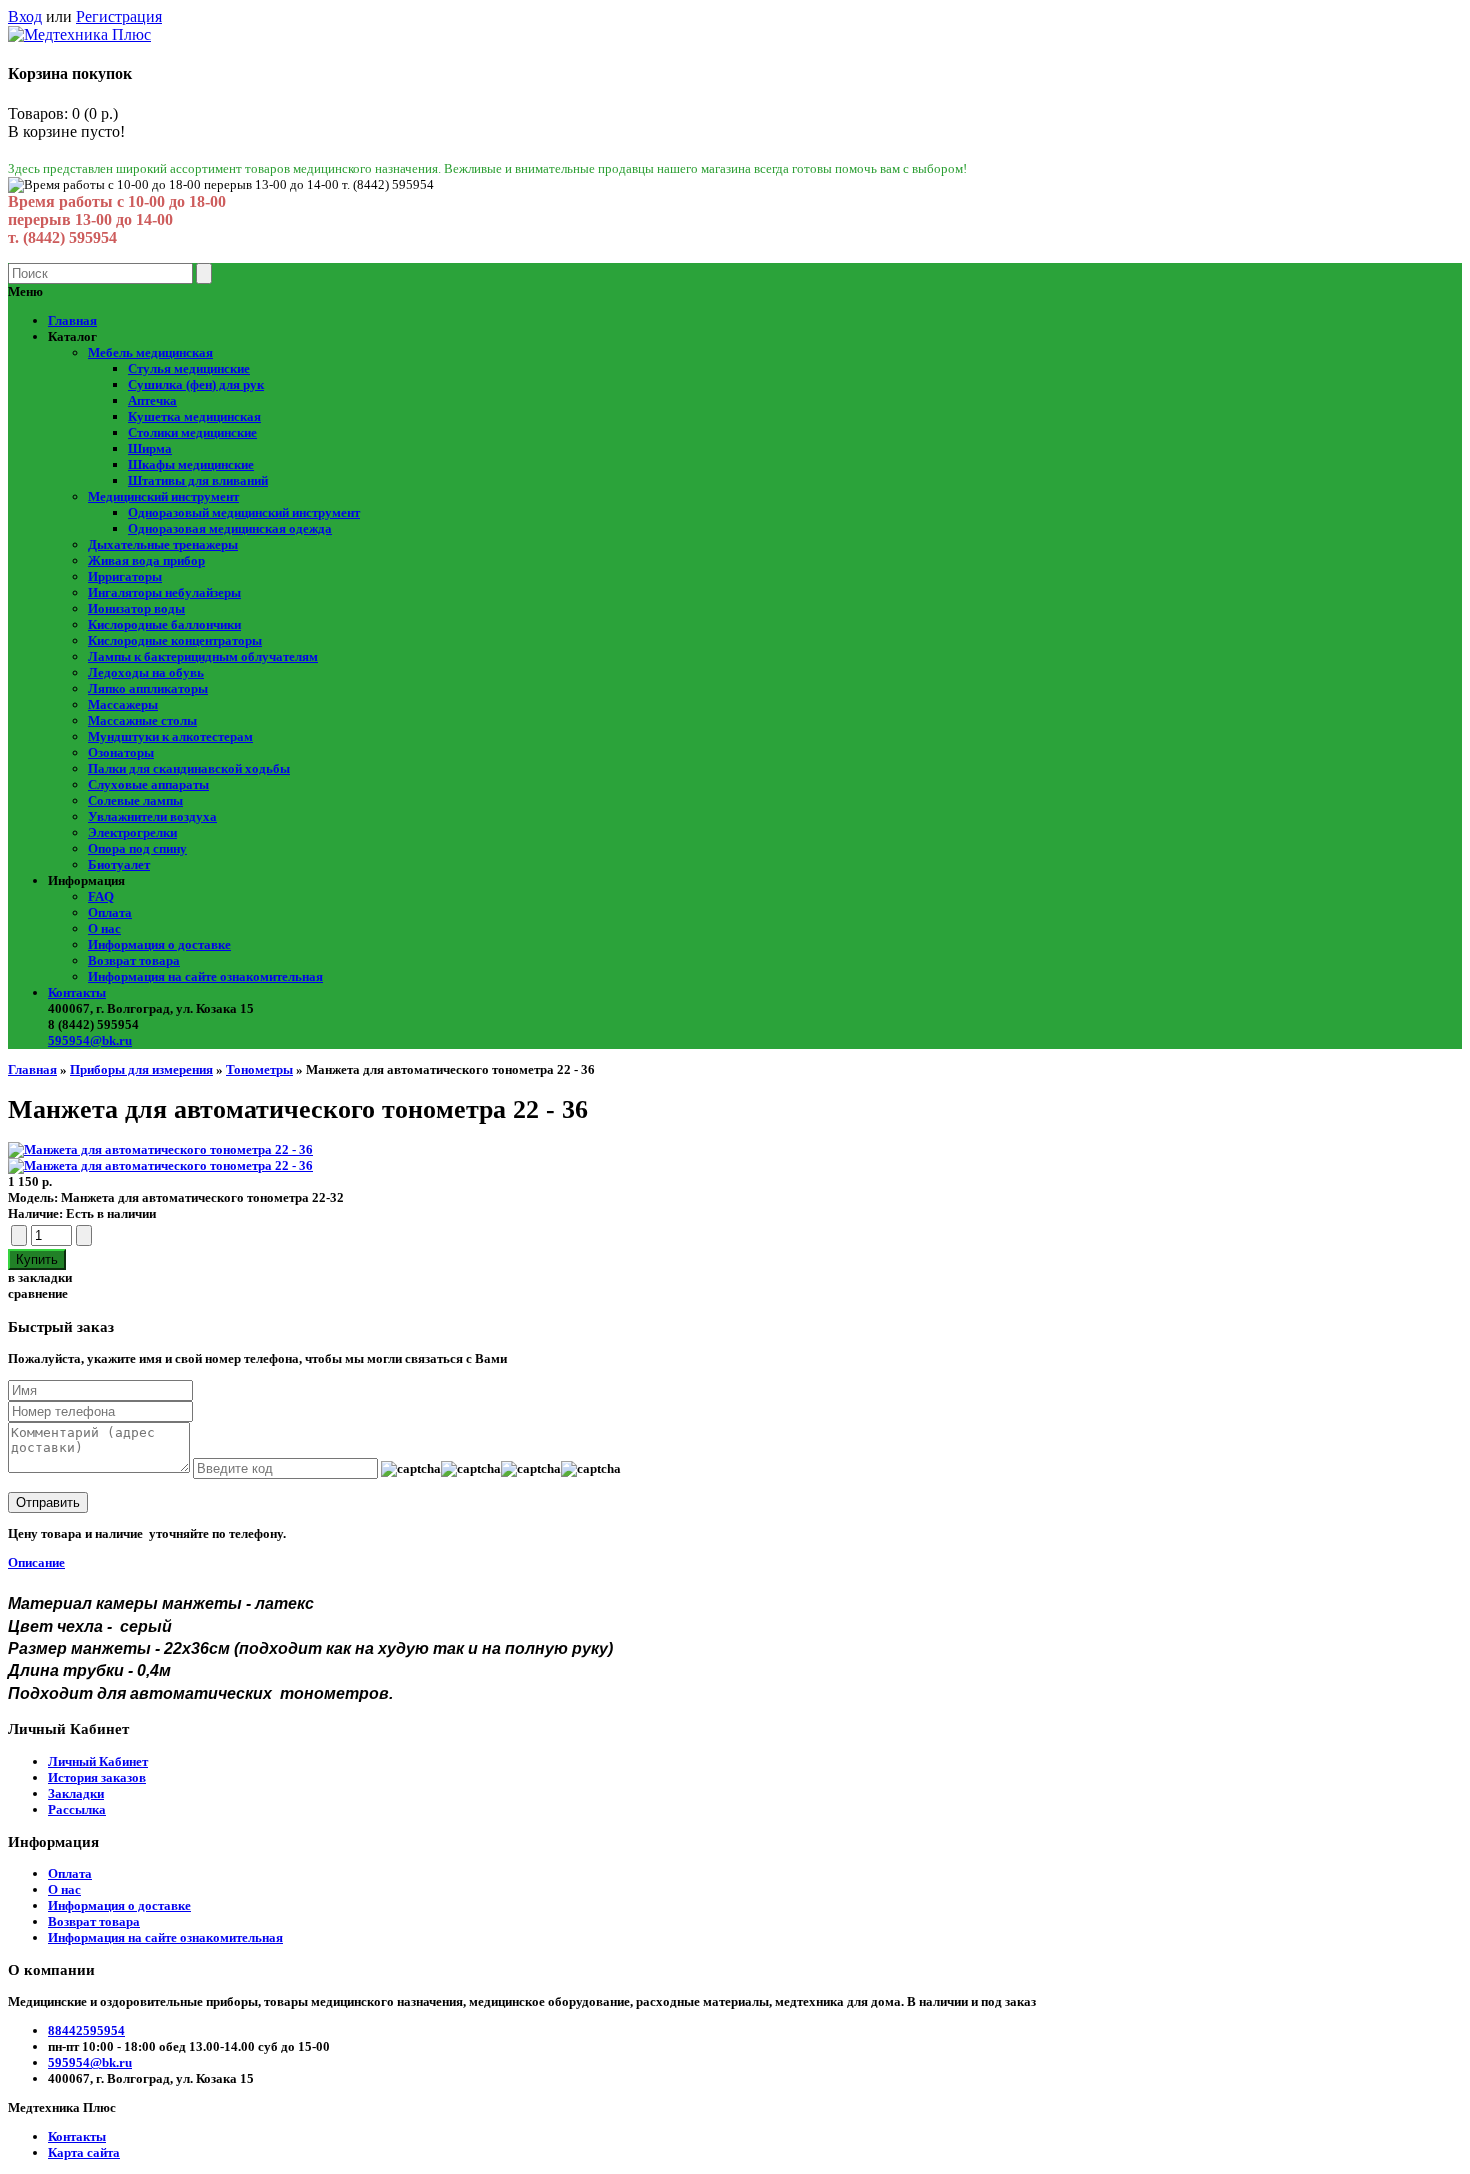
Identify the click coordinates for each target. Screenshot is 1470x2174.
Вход (25, 16)
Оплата (110, 912)
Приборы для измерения (141, 1069)
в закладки (40, 1277)
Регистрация (119, 16)
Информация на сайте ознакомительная (205, 976)
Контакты (77, 992)
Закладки (76, 1793)
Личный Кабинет (98, 1761)
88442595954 (86, 2030)
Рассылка (77, 1809)
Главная (32, 1069)
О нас (104, 928)
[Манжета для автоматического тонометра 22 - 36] (160, 1149)
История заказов (97, 1777)
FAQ (101, 896)
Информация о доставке (159, 944)
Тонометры (259, 1069)
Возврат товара (134, 960)
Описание (36, 1562)
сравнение (38, 1293)
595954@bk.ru (90, 1040)
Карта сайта (84, 2152)
